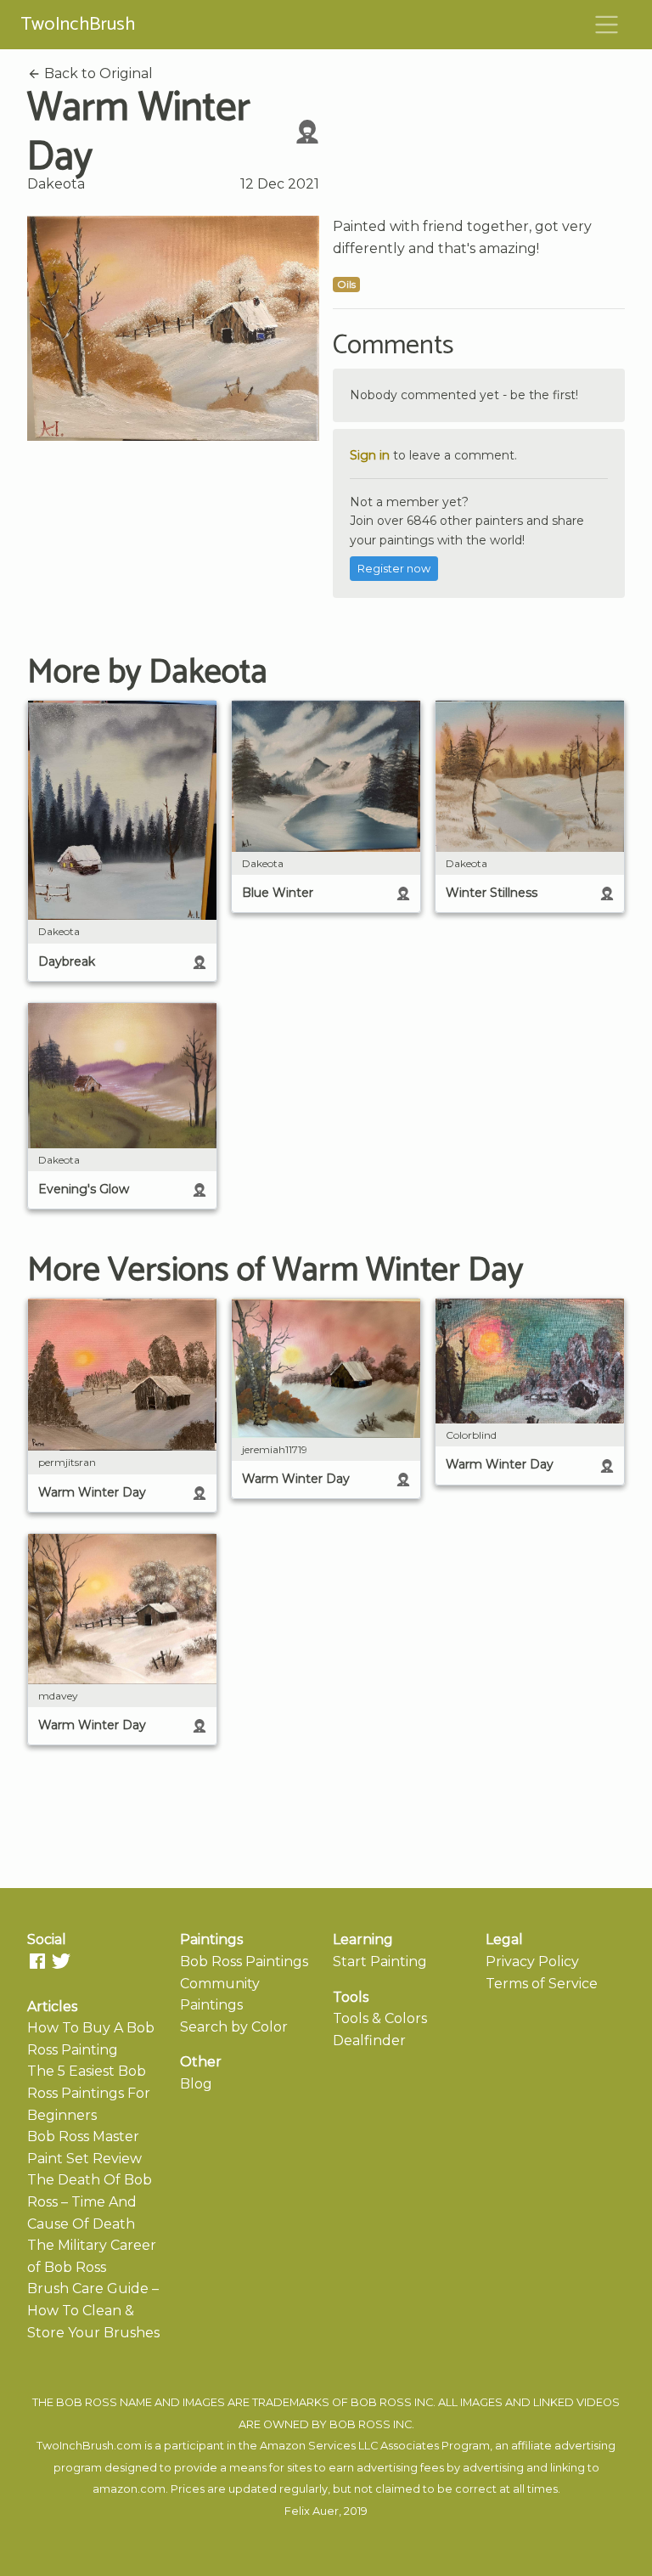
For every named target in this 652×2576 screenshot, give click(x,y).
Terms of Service (542, 1984)
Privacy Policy (532, 1962)
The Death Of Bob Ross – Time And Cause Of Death (90, 2201)
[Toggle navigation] (607, 25)
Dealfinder (369, 2041)
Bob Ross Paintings (244, 1962)
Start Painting (380, 1962)
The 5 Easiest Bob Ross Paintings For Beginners (89, 2093)
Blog (196, 2084)
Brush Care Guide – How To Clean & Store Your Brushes (93, 2310)
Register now (394, 569)
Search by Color (234, 2027)
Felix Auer (312, 2511)
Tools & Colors (380, 2018)
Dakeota (56, 184)
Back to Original (97, 73)
